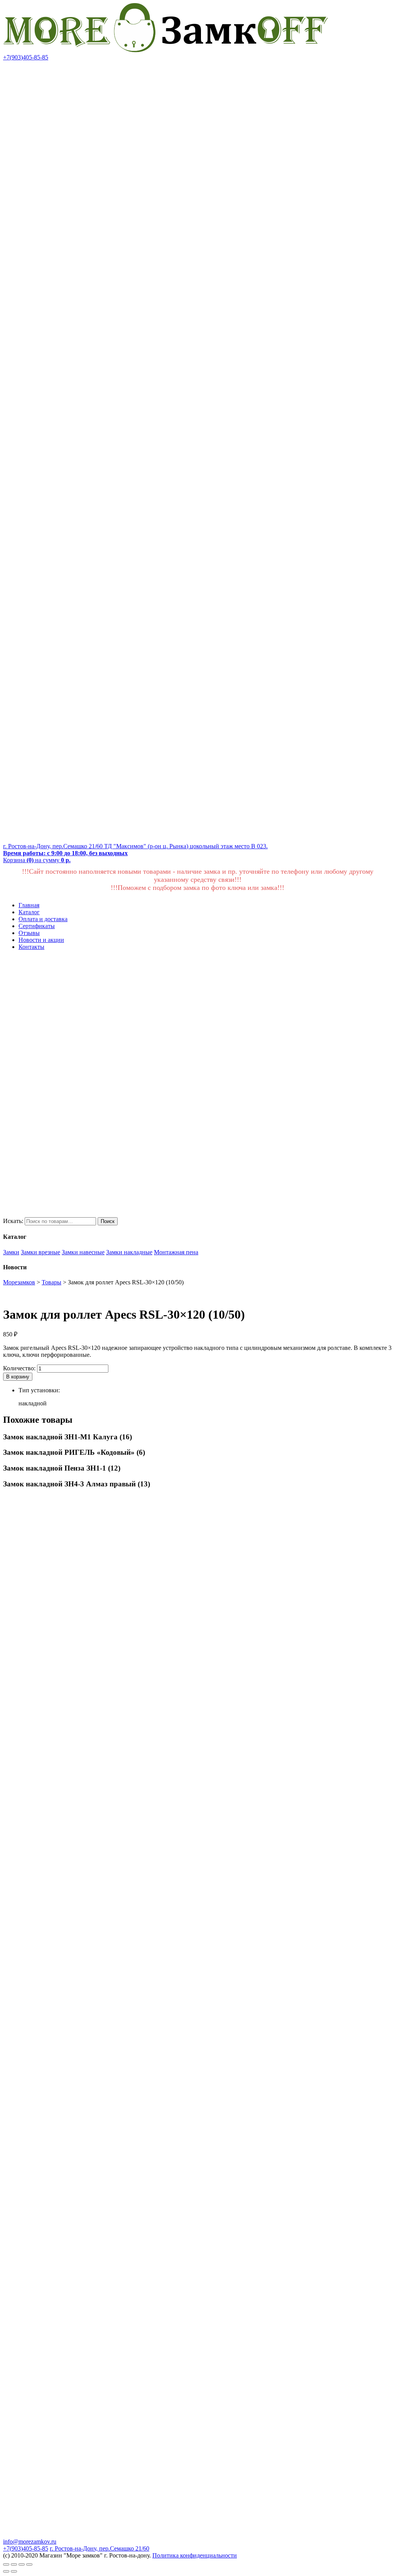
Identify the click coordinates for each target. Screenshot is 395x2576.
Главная (29, 905)
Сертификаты (37, 926)
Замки (11, 1252)
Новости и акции (41, 940)
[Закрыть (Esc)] (6, 2564)
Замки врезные (41, 1252)
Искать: (13, 1221)
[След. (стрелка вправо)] (14, 2571)
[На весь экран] (22, 2564)
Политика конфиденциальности (195, 2555)
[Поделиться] (14, 2564)
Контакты (31, 947)
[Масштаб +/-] (29, 2564)
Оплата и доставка (43, 919)
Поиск (108, 1221)
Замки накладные (129, 1252)
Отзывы (29, 933)
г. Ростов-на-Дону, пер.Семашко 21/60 (100, 2548)
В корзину (18, 1377)
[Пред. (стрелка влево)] (6, 2571)
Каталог (29, 912)
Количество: (19, 1368)
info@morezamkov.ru (30, 2541)
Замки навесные (83, 1252)
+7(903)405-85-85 (26, 57)
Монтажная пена (176, 1252)
